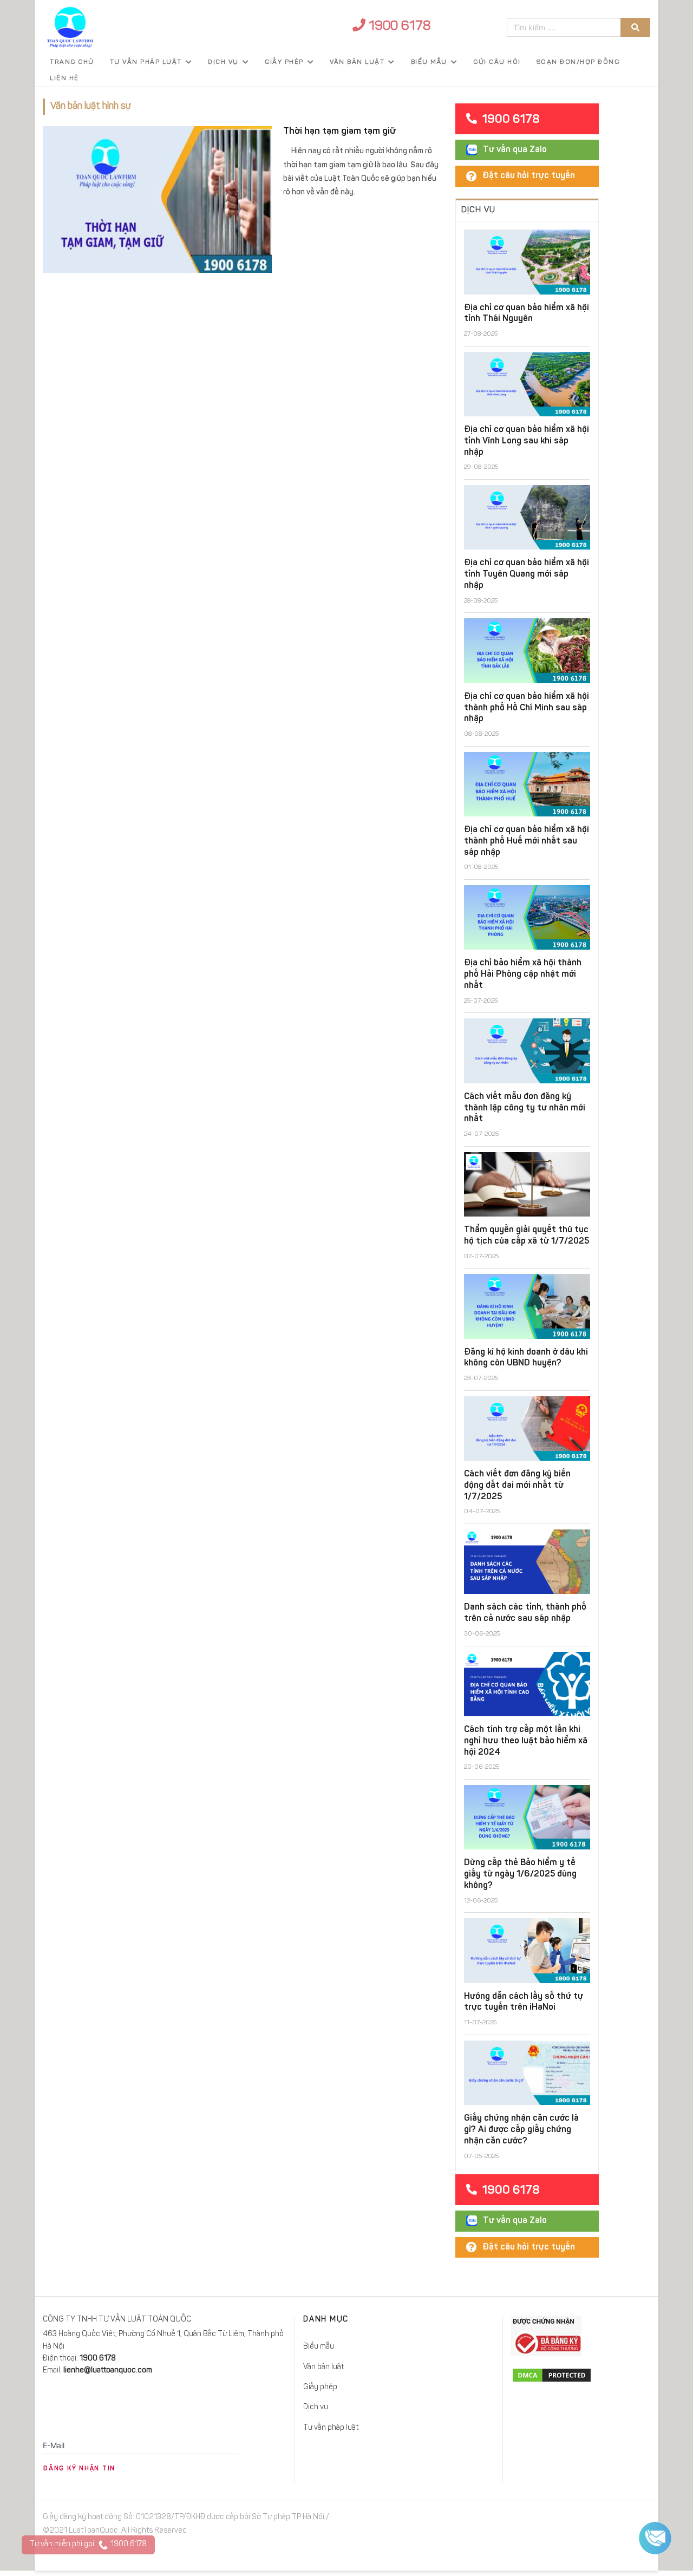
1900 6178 (398, 27)
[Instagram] (620, 2520)
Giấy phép (284, 62)
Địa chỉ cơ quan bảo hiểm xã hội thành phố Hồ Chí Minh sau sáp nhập (527, 708)
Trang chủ (72, 62)
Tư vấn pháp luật (146, 62)
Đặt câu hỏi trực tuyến (529, 176)
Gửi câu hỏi (497, 62)
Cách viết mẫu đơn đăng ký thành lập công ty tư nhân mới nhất (525, 1108)
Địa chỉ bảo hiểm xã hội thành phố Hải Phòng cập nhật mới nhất (523, 975)
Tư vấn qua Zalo (515, 150)
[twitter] (583, 2520)
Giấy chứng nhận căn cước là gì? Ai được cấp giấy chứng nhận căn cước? (521, 2130)
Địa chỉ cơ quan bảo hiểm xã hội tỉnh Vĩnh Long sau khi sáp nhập (527, 441)
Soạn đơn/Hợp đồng (578, 62)
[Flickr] (644, 2520)
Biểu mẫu (429, 62)
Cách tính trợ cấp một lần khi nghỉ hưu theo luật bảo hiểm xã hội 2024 (526, 1741)
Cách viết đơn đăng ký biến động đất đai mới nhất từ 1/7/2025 (517, 1486)
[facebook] (559, 2520)
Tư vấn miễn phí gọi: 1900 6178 (88, 2545)
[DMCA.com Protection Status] (581, 2375)
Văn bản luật (357, 62)
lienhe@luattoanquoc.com (108, 2371)
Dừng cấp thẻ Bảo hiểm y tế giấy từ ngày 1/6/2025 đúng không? (520, 1874)
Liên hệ (64, 79)
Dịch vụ (223, 62)
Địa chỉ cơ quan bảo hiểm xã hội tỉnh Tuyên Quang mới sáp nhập (527, 574)
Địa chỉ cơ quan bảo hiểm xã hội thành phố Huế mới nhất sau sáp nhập (527, 841)
